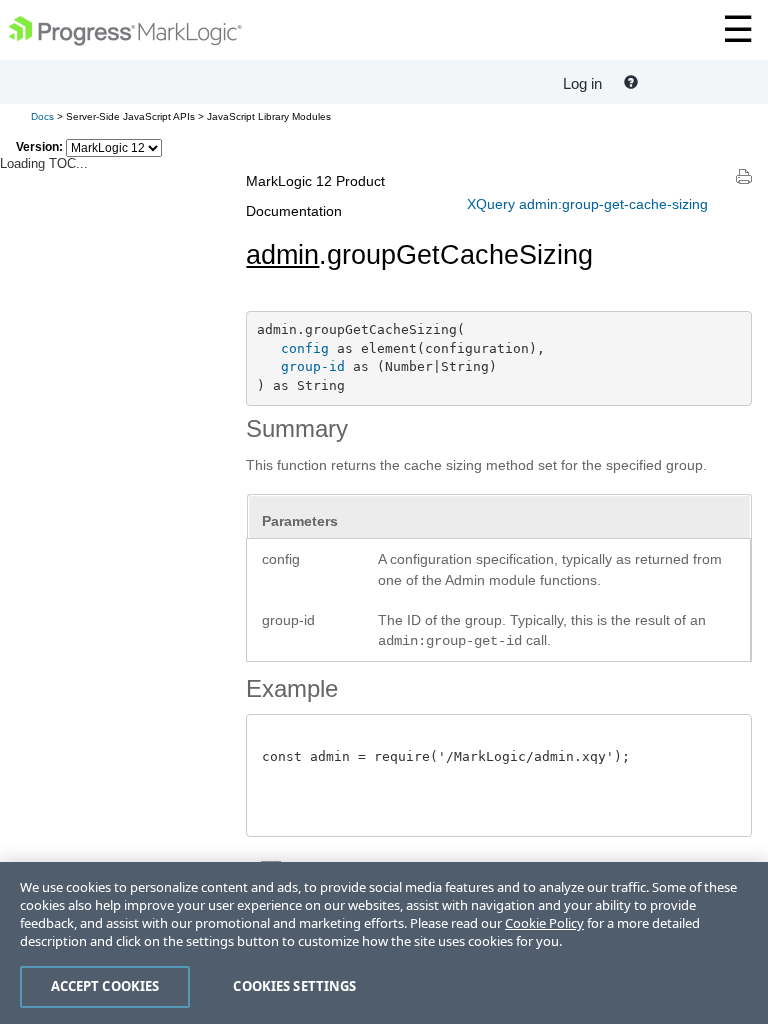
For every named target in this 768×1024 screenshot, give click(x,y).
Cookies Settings (294, 986)
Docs (42, 116)
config (305, 348)
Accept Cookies (105, 986)
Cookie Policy (544, 923)
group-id (313, 366)
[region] (384, 943)
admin (282, 255)
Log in (582, 83)
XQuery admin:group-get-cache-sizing (587, 204)
